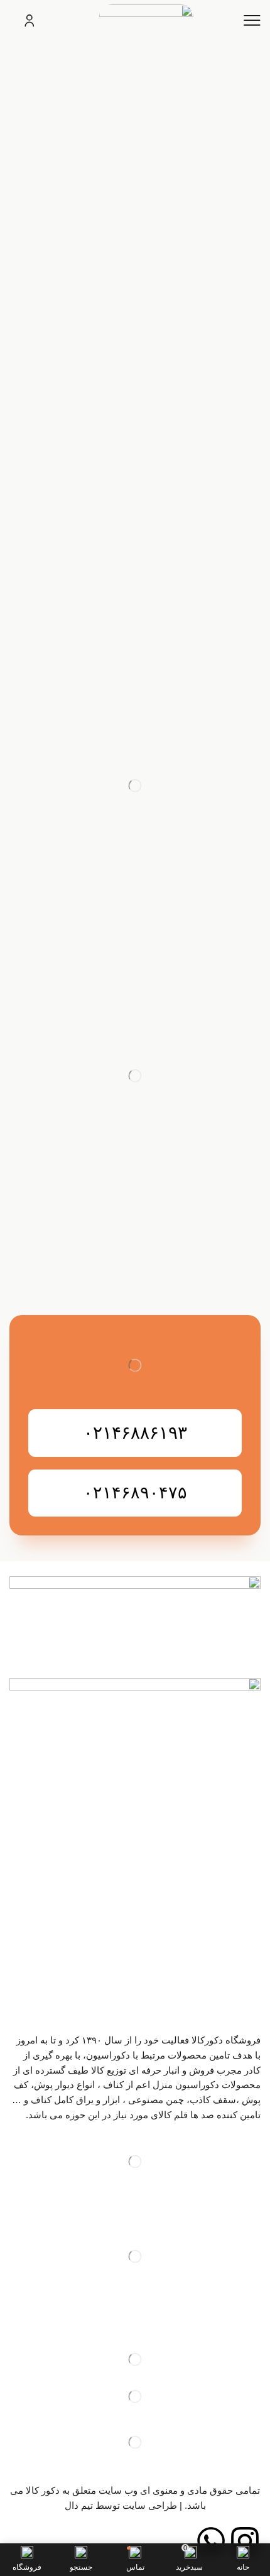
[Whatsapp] (211, 2541)
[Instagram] (245, 2541)
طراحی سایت (150, 2506)
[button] (135, 1433)
